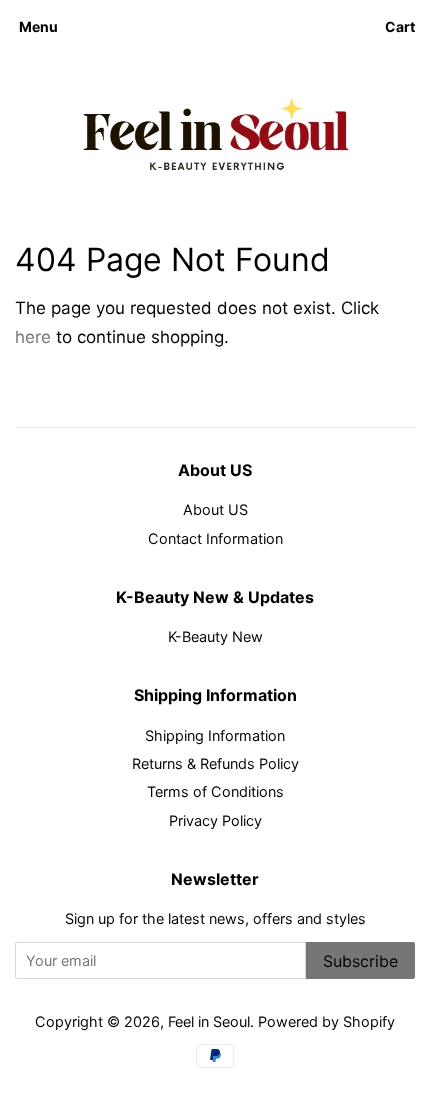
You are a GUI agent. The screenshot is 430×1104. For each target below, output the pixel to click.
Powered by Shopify (326, 1021)
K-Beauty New (215, 636)
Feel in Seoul (209, 1021)
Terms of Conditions (215, 791)
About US (215, 509)
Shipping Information (215, 735)
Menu (38, 26)
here (33, 337)
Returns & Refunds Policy (215, 763)
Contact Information (215, 538)
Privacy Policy (215, 820)
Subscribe (360, 961)
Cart (400, 26)
